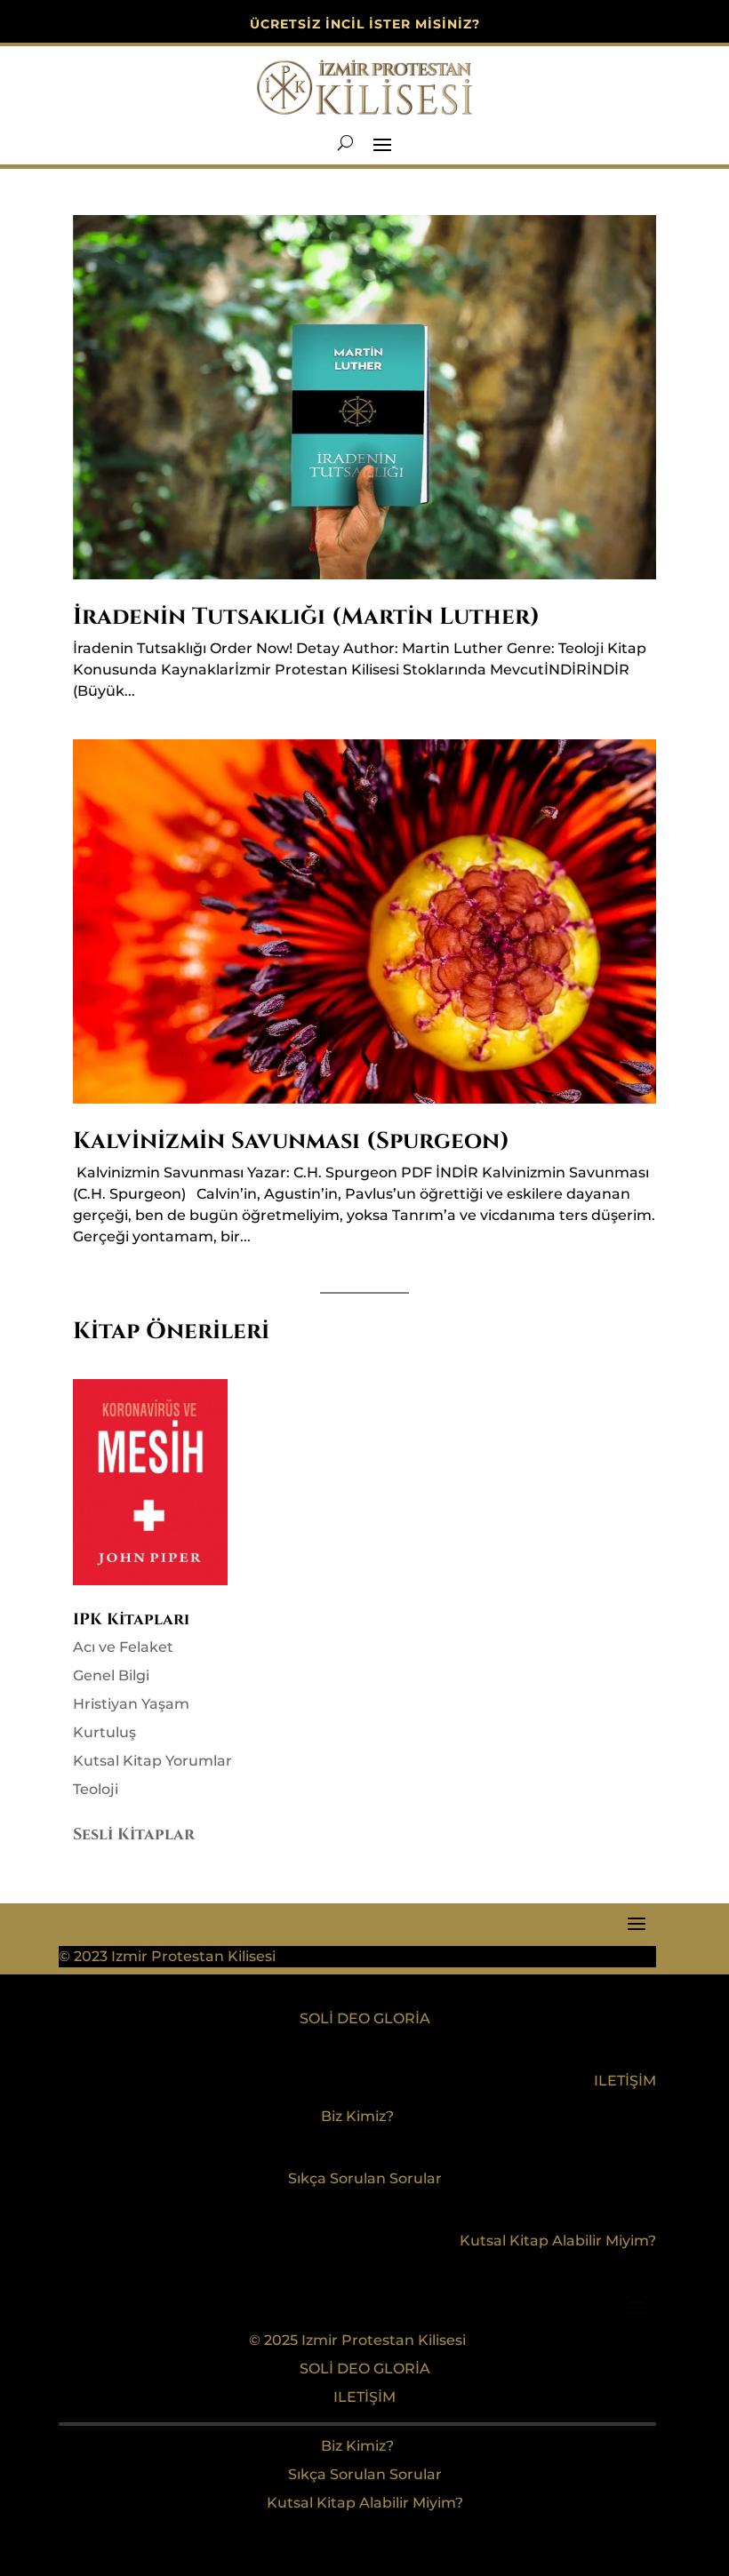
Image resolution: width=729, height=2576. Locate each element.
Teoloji (96, 1789)
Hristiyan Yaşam (131, 1704)
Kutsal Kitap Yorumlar (152, 1761)
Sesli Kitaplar (134, 1834)
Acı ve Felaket (123, 1647)
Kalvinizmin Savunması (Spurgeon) (291, 1141)
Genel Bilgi (111, 1675)
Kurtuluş (104, 1732)
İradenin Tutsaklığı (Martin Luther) (306, 617)
